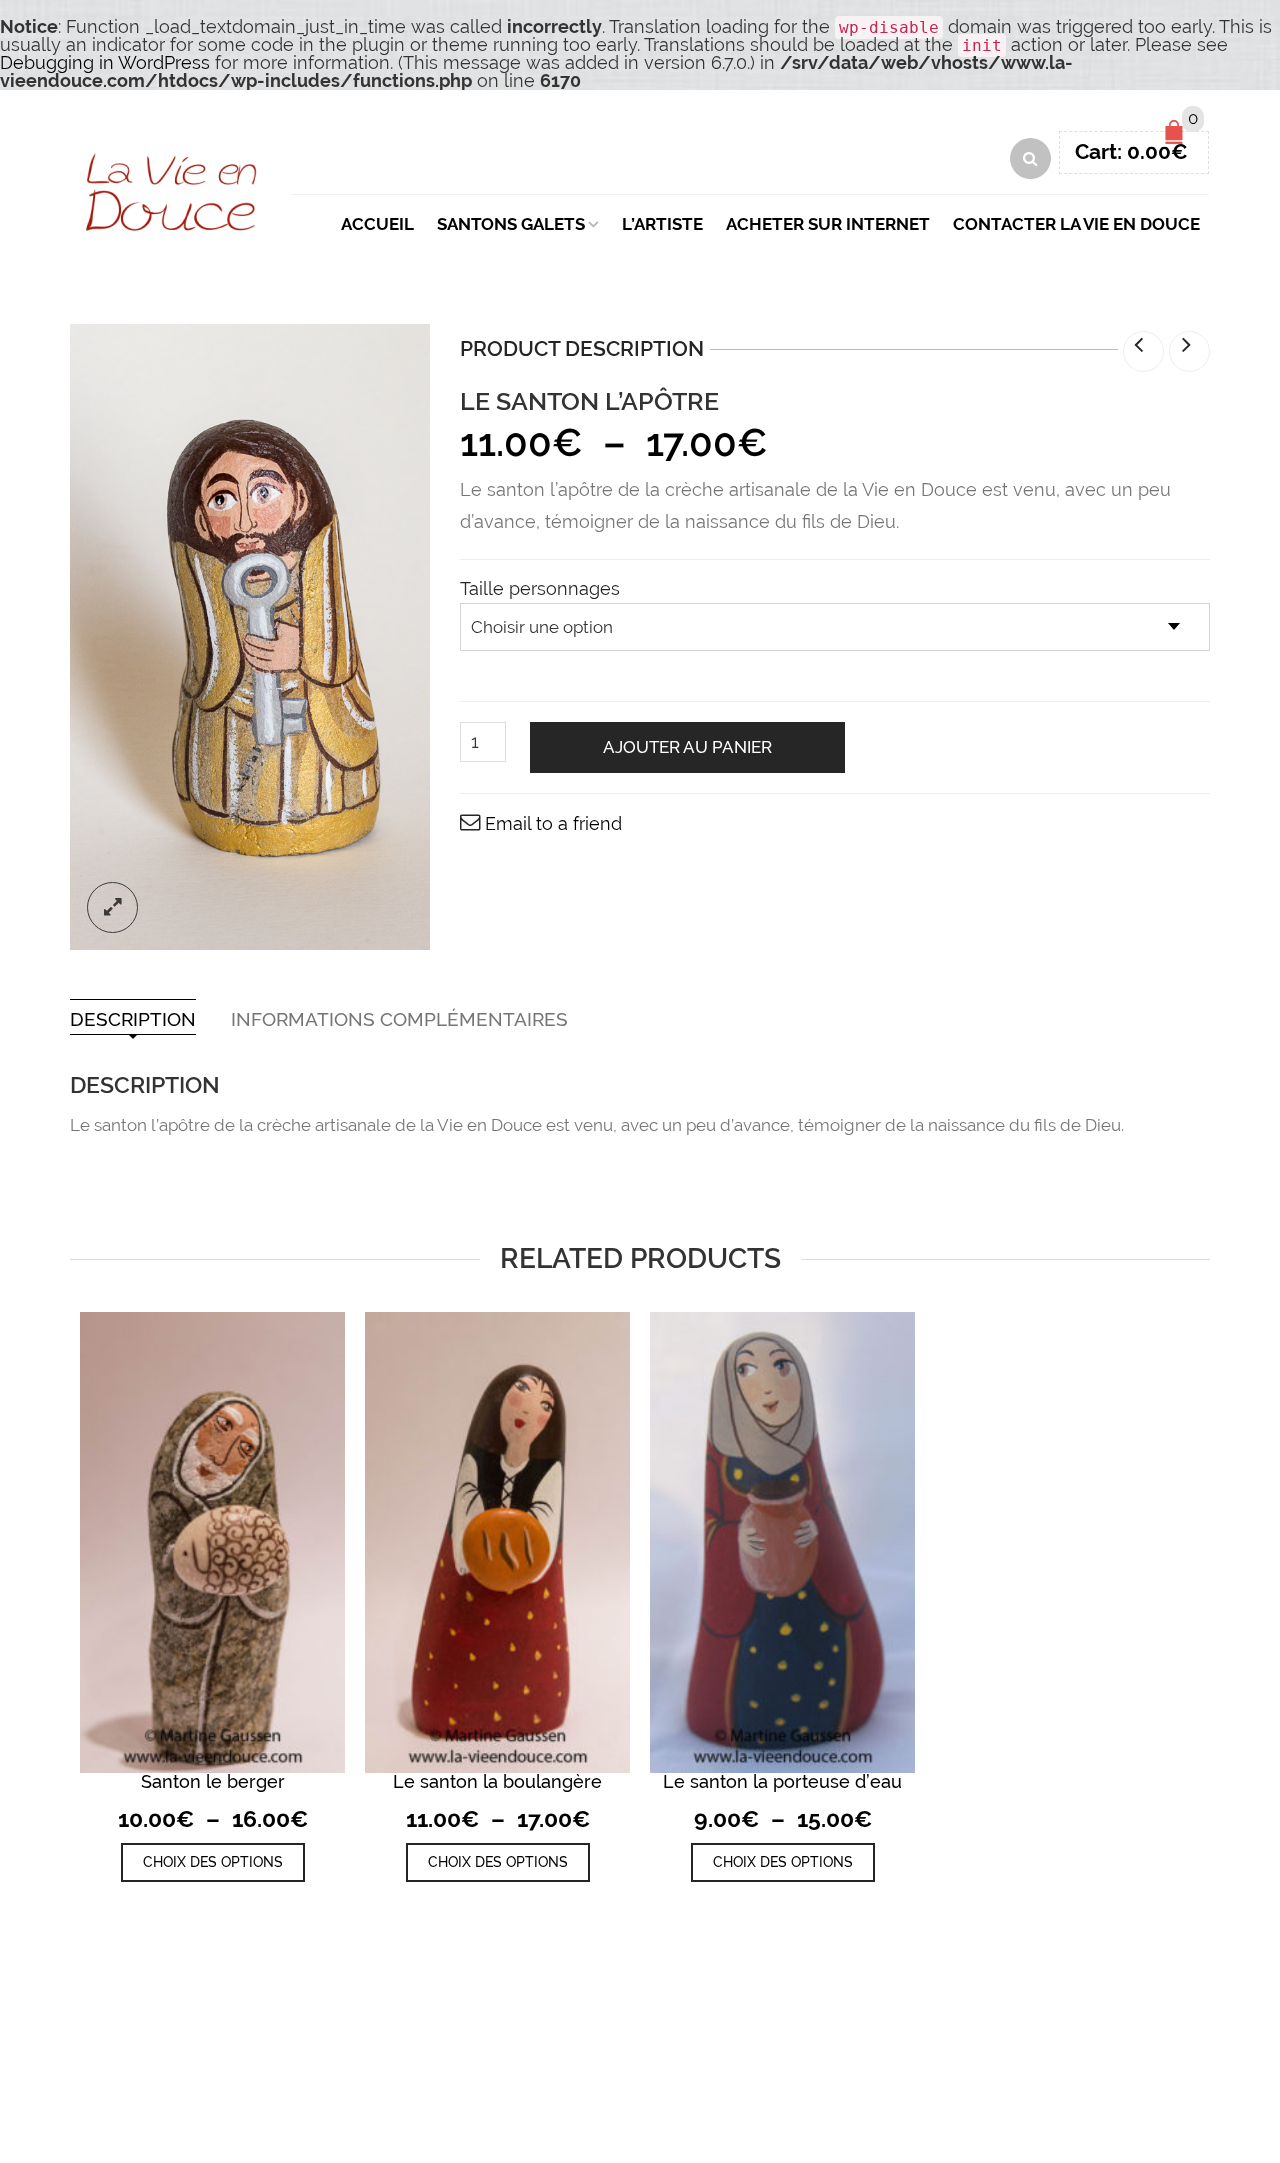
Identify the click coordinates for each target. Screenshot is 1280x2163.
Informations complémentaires (399, 1019)
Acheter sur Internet (828, 224)
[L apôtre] (250, 637)
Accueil (377, 224)
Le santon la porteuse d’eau (782, 1781)
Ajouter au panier (687, 747)
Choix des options (213, 1862)
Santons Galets (511, 224)
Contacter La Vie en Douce (1076, 224)
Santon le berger (213, 1781)
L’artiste (662, 224)
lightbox (112, 907)
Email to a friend (553, 823)
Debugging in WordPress (105, 62)
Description (133, 1019)
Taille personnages (540, 589)
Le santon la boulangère (497, 1781)
